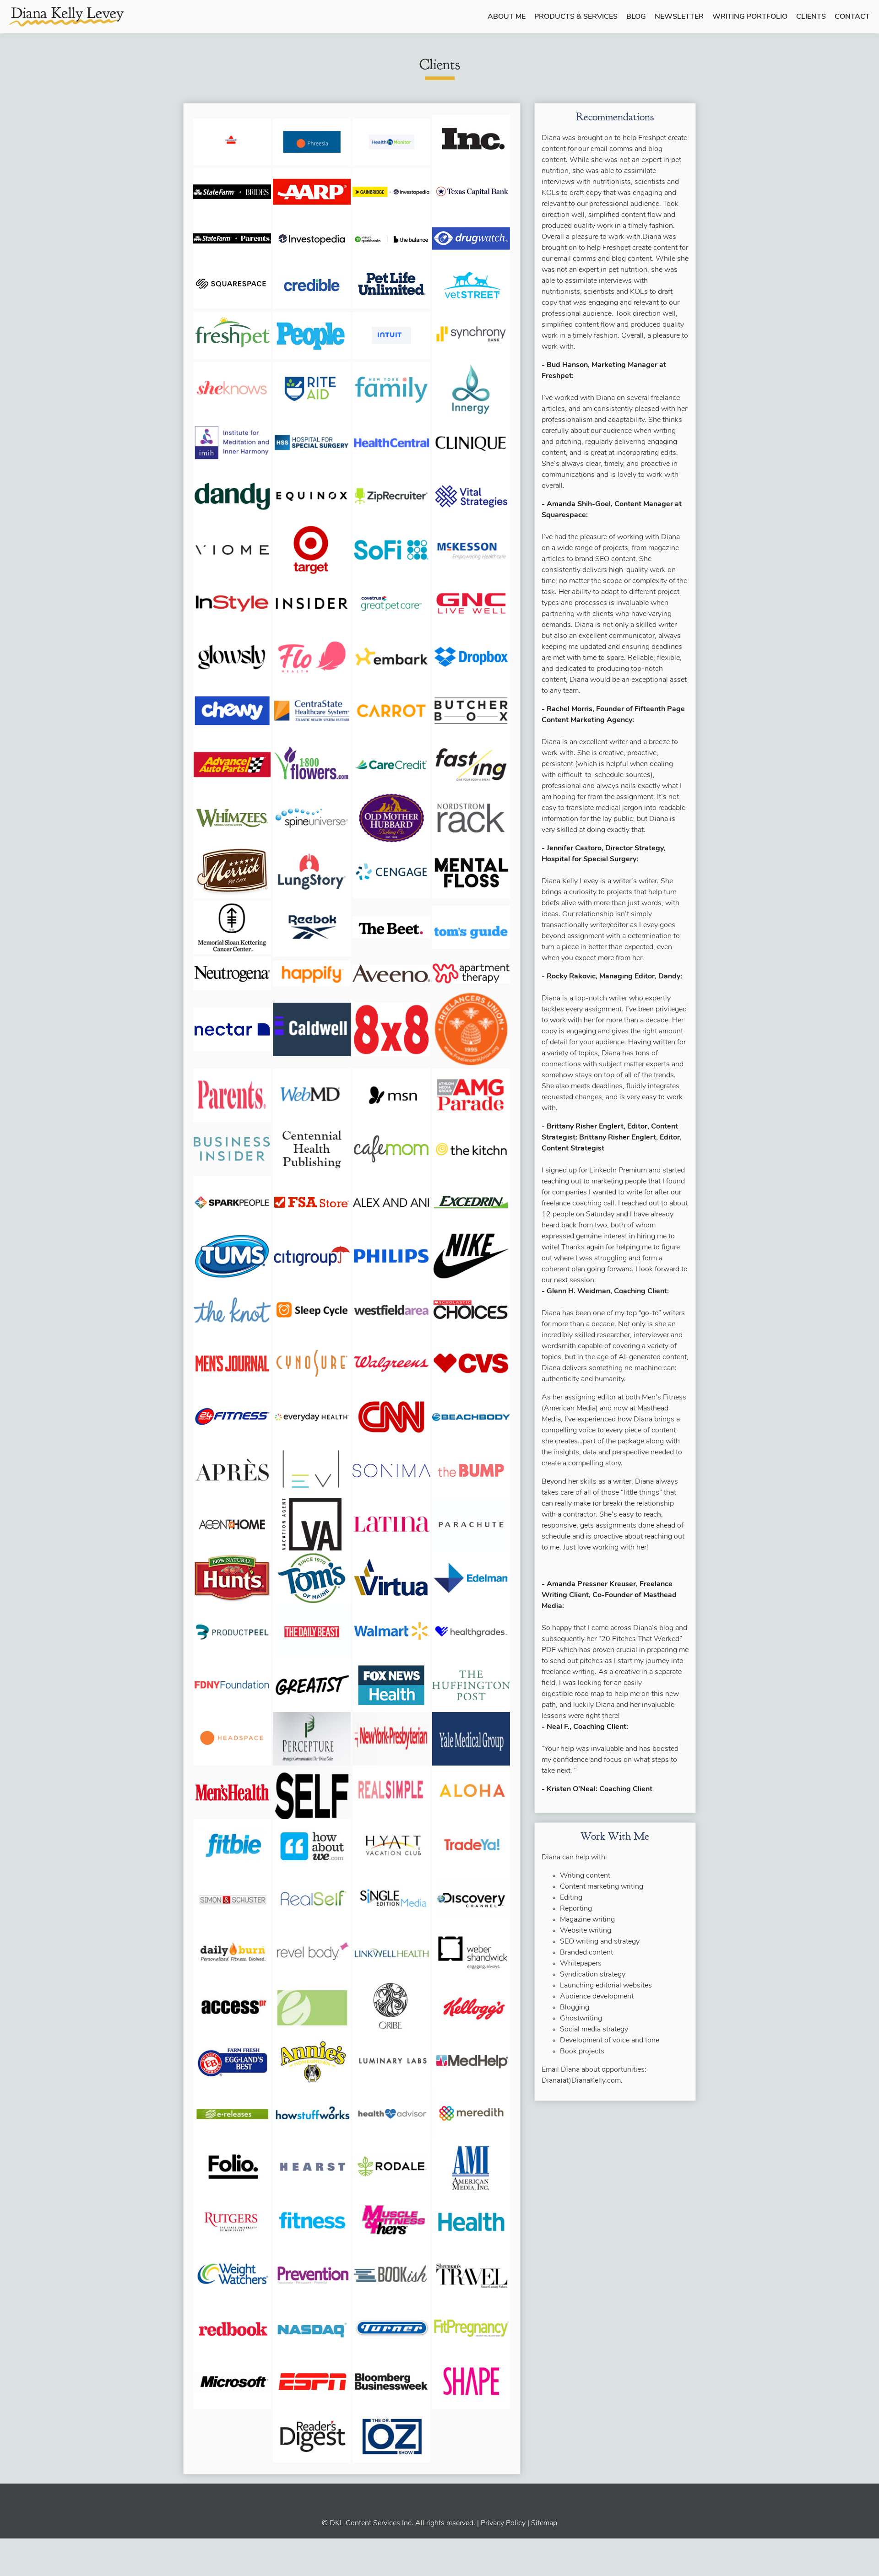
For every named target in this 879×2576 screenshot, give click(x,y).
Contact (852, 17)
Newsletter (679, 17)
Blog (636, 17)
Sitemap (544, 2523)
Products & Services (576, 17)
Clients (811, 17)
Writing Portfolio (750, 17)
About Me (507, 17)
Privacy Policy (503, 2523)
